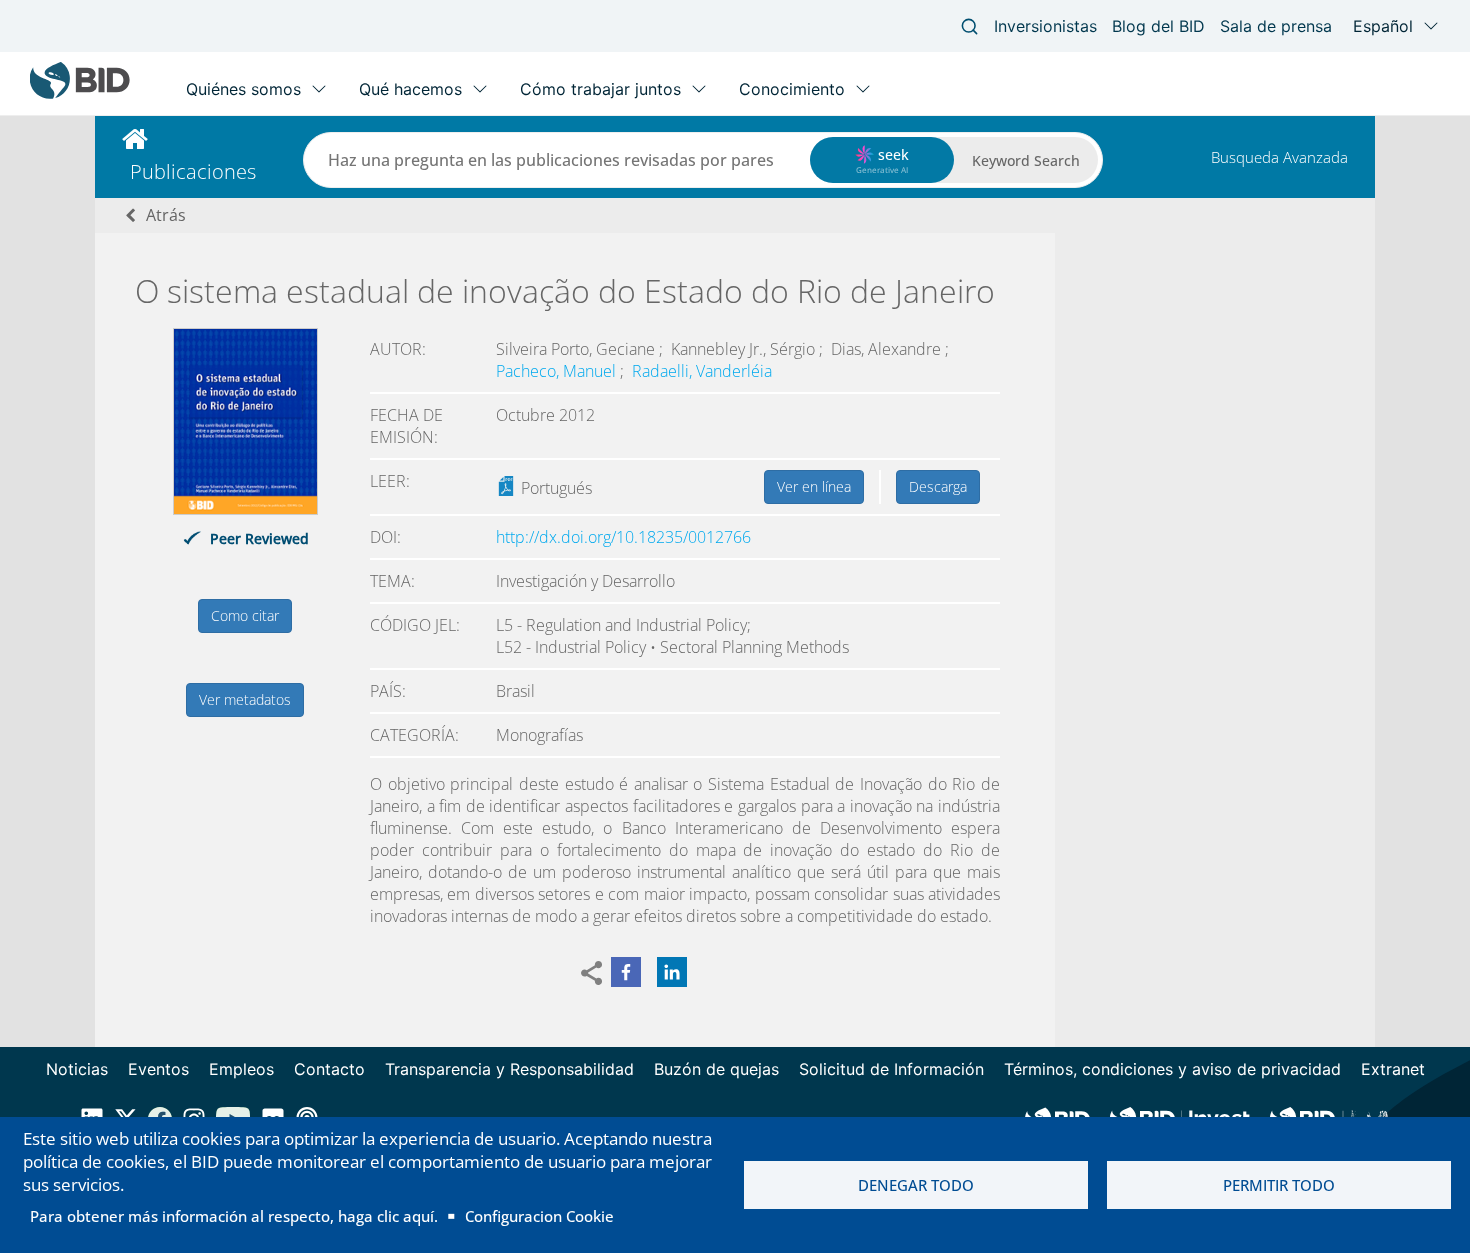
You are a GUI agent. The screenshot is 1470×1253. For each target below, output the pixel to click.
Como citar (245, 615)
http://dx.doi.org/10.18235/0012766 (623, 537)
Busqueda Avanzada (1279, 157)
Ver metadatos (245, 699)
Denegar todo (916, 1185)
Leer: (390, 481)
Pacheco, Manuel (558, 371)
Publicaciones (193, 171)
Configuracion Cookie (539, 1216)
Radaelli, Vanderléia (702, 371)
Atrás (166, 215)
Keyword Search (1026, 160)
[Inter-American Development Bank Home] (80, 94)
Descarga (938, 486)
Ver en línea (814, 486)
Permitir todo (1279, 1185)
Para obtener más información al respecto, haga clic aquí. (234, 1216)
